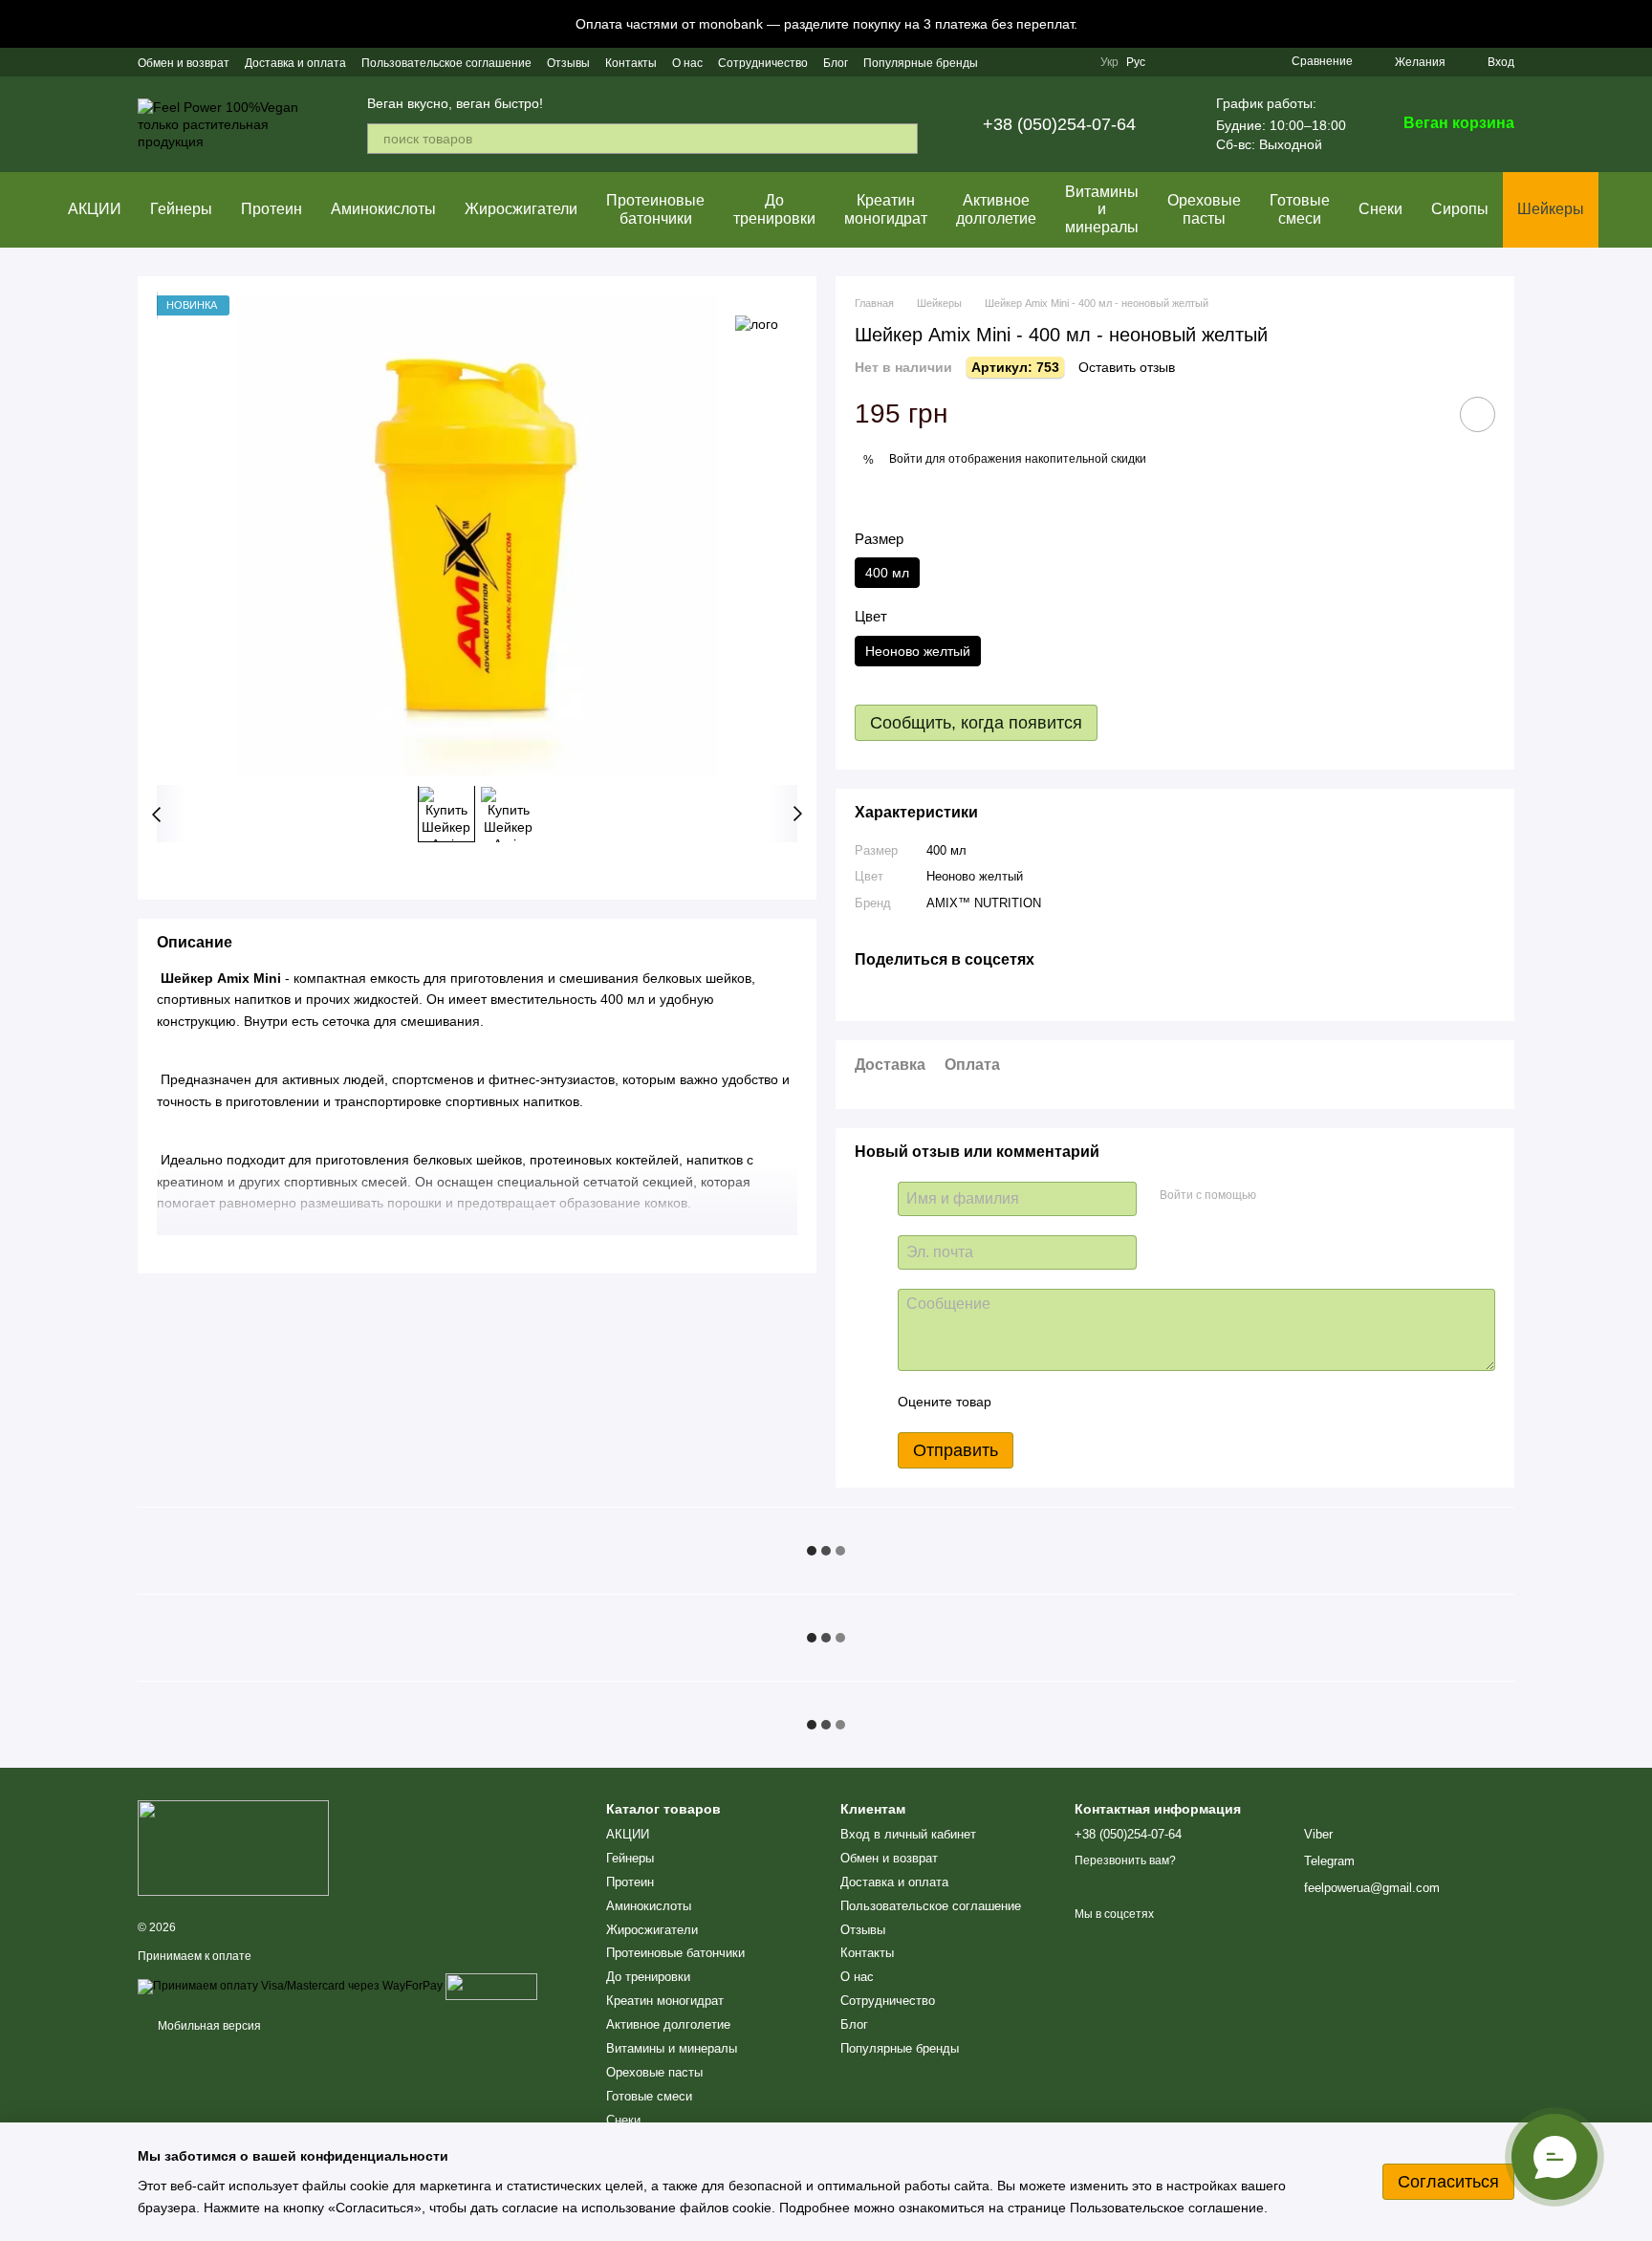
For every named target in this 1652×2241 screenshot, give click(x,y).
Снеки (1380, 209)
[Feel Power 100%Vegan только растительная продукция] (233, 1847)
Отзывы (568, 63)
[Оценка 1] (1023, 1402)
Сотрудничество (763, 63)
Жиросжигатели (521, 209)
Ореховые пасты (1204, 209)
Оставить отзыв (1127, 367)
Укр (1109, 62)
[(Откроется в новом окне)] (491, 1987)
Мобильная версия (208, 2026)
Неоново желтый (975, 876)
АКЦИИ (95, 209)
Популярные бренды (921, 63)
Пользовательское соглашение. (1167, 2208)
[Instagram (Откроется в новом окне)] (1005, 62)
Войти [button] (906, 459)
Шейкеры (1551, 209)
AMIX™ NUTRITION (984, 903)
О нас (687, 63)
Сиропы (1460, 209)
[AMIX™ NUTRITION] (757, 324)
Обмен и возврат (184, 63)
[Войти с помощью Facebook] (1277, 1196)
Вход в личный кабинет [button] (908, 1834)
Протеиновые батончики (655, 209)
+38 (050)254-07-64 (1059, 124)
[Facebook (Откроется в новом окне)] (1028, 62)
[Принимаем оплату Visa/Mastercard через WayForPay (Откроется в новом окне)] (290, 1987)
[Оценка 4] (1115, 1402)
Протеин (272, 209)
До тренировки (774, 209)
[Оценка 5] (1145, 1402)
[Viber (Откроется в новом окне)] (1074, 62)
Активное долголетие (996, 209)
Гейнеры (181, 209)
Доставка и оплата (295, 63)
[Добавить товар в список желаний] (1478, 414)
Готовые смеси (1300, 209)
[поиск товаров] (902, 139)
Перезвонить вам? (1125, 1860)
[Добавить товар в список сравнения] (1424, 414)
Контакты (631, 63)
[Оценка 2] (1054, 1402)
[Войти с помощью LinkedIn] (1338, 1196)
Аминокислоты (383, 209)
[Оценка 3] (1084, 1402)
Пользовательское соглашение (446, 63)
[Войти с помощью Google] (1308, 1196)
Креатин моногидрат (886, 209)
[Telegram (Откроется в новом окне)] (1051, 62)
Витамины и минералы (1102, 209)
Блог (836, 63)
